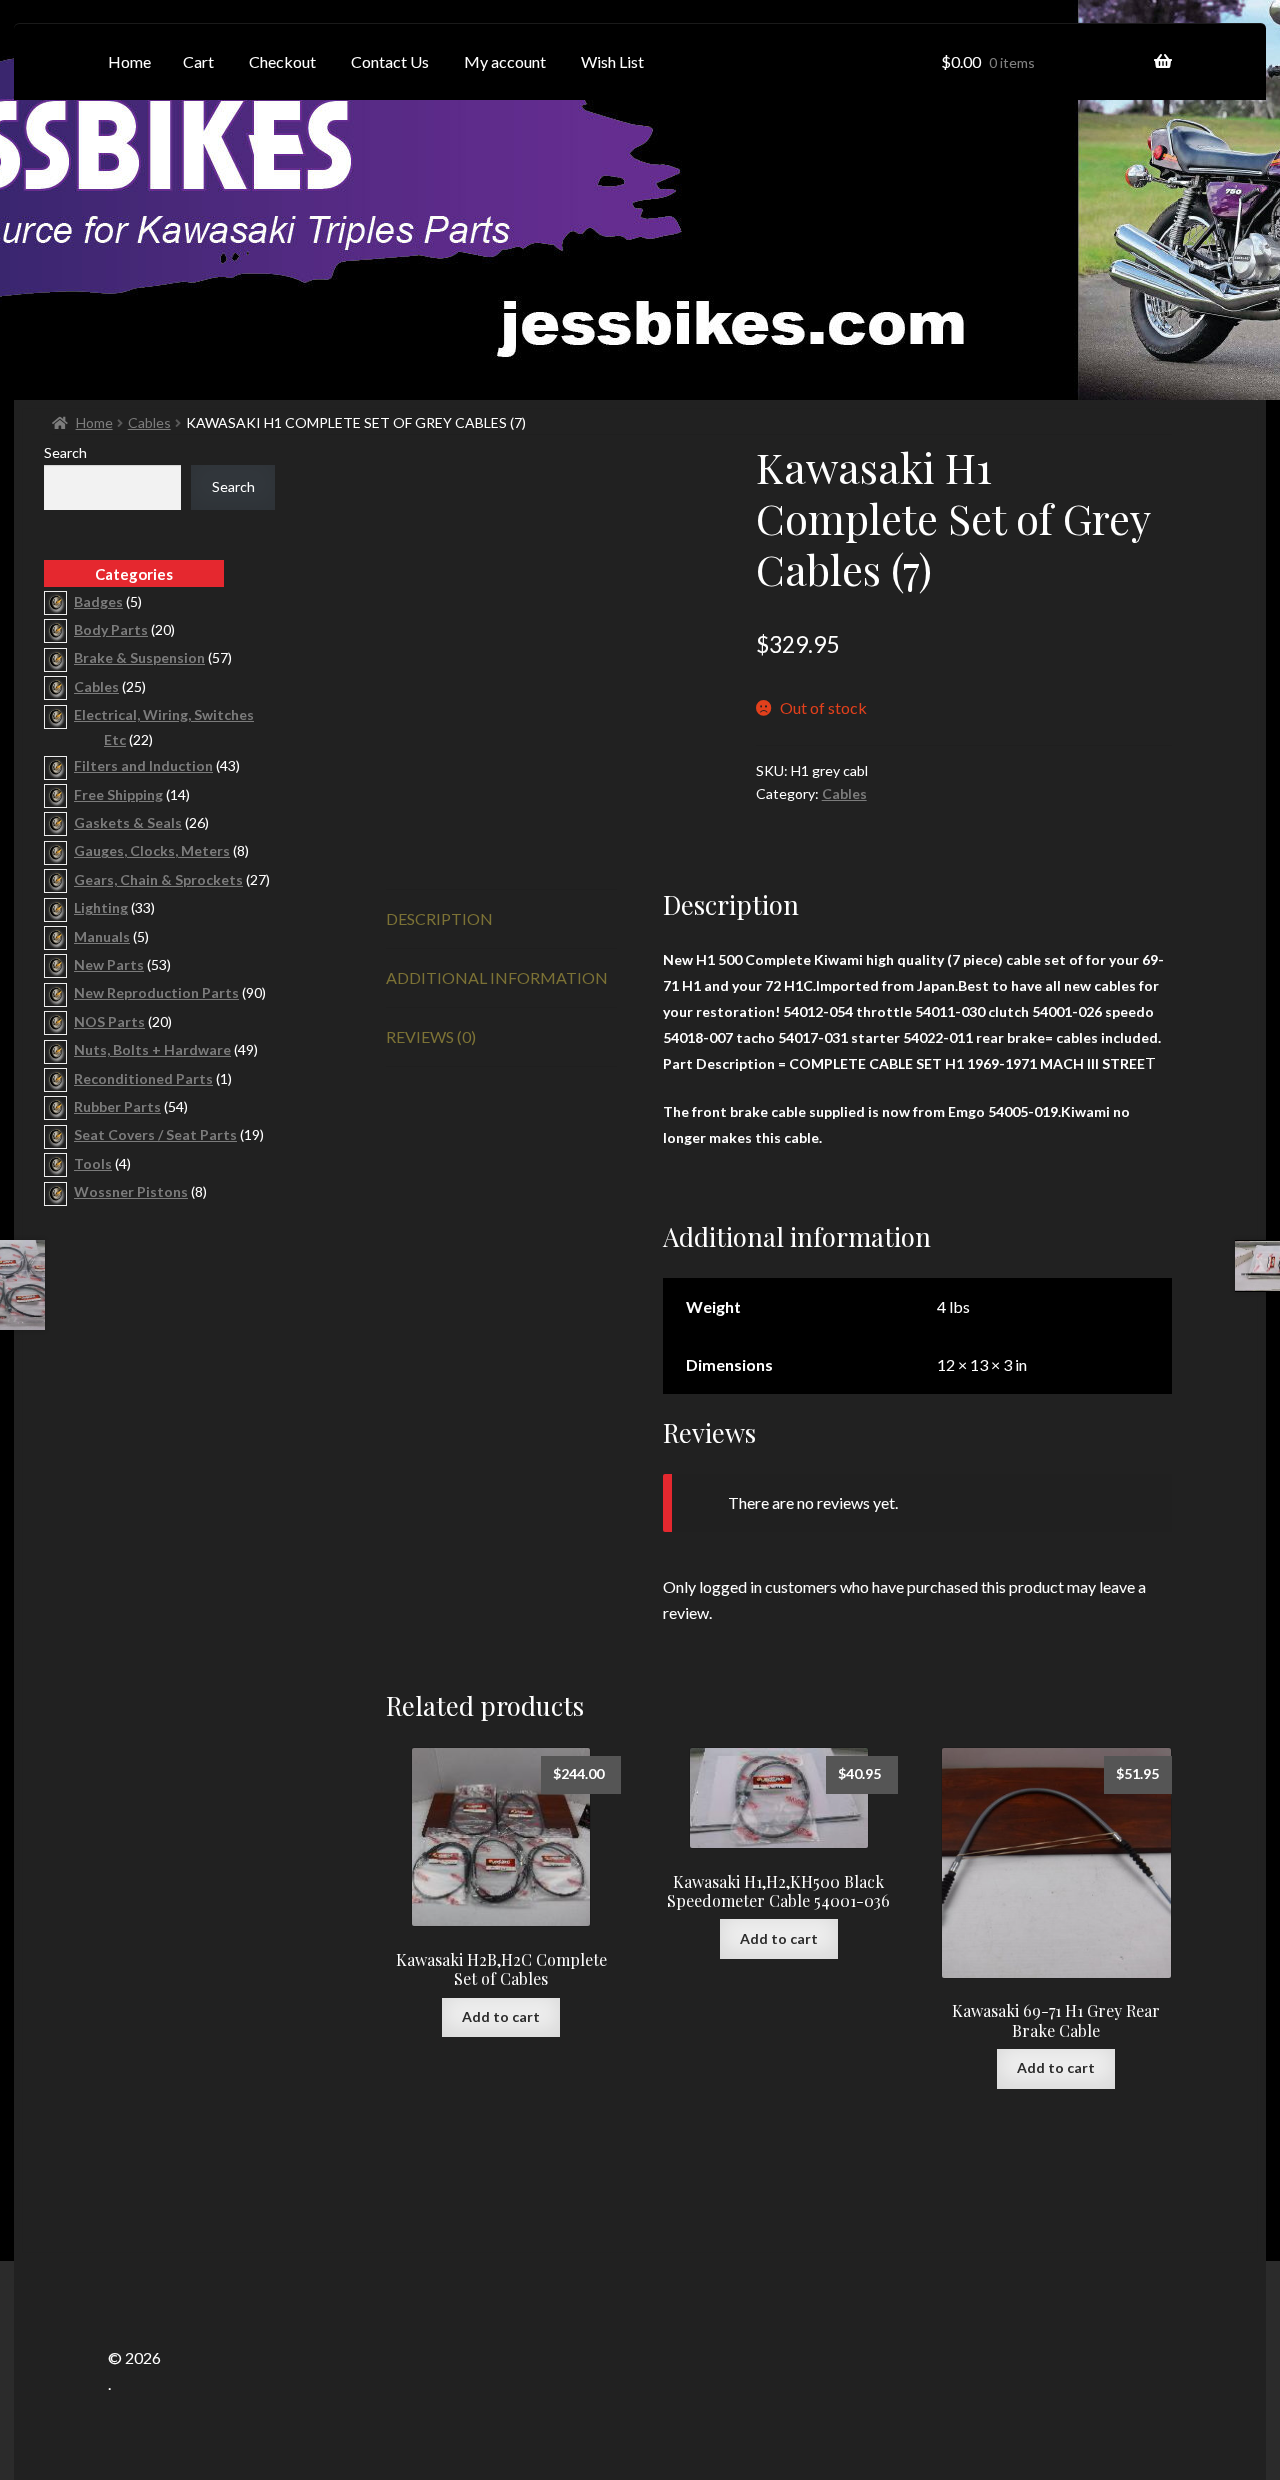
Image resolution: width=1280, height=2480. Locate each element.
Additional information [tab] (497, 977)
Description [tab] (439, 918)
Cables (149, 422)
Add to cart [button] (501, 2016)
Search (65, 452)
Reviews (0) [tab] (431, 1036)
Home (94, 422)
